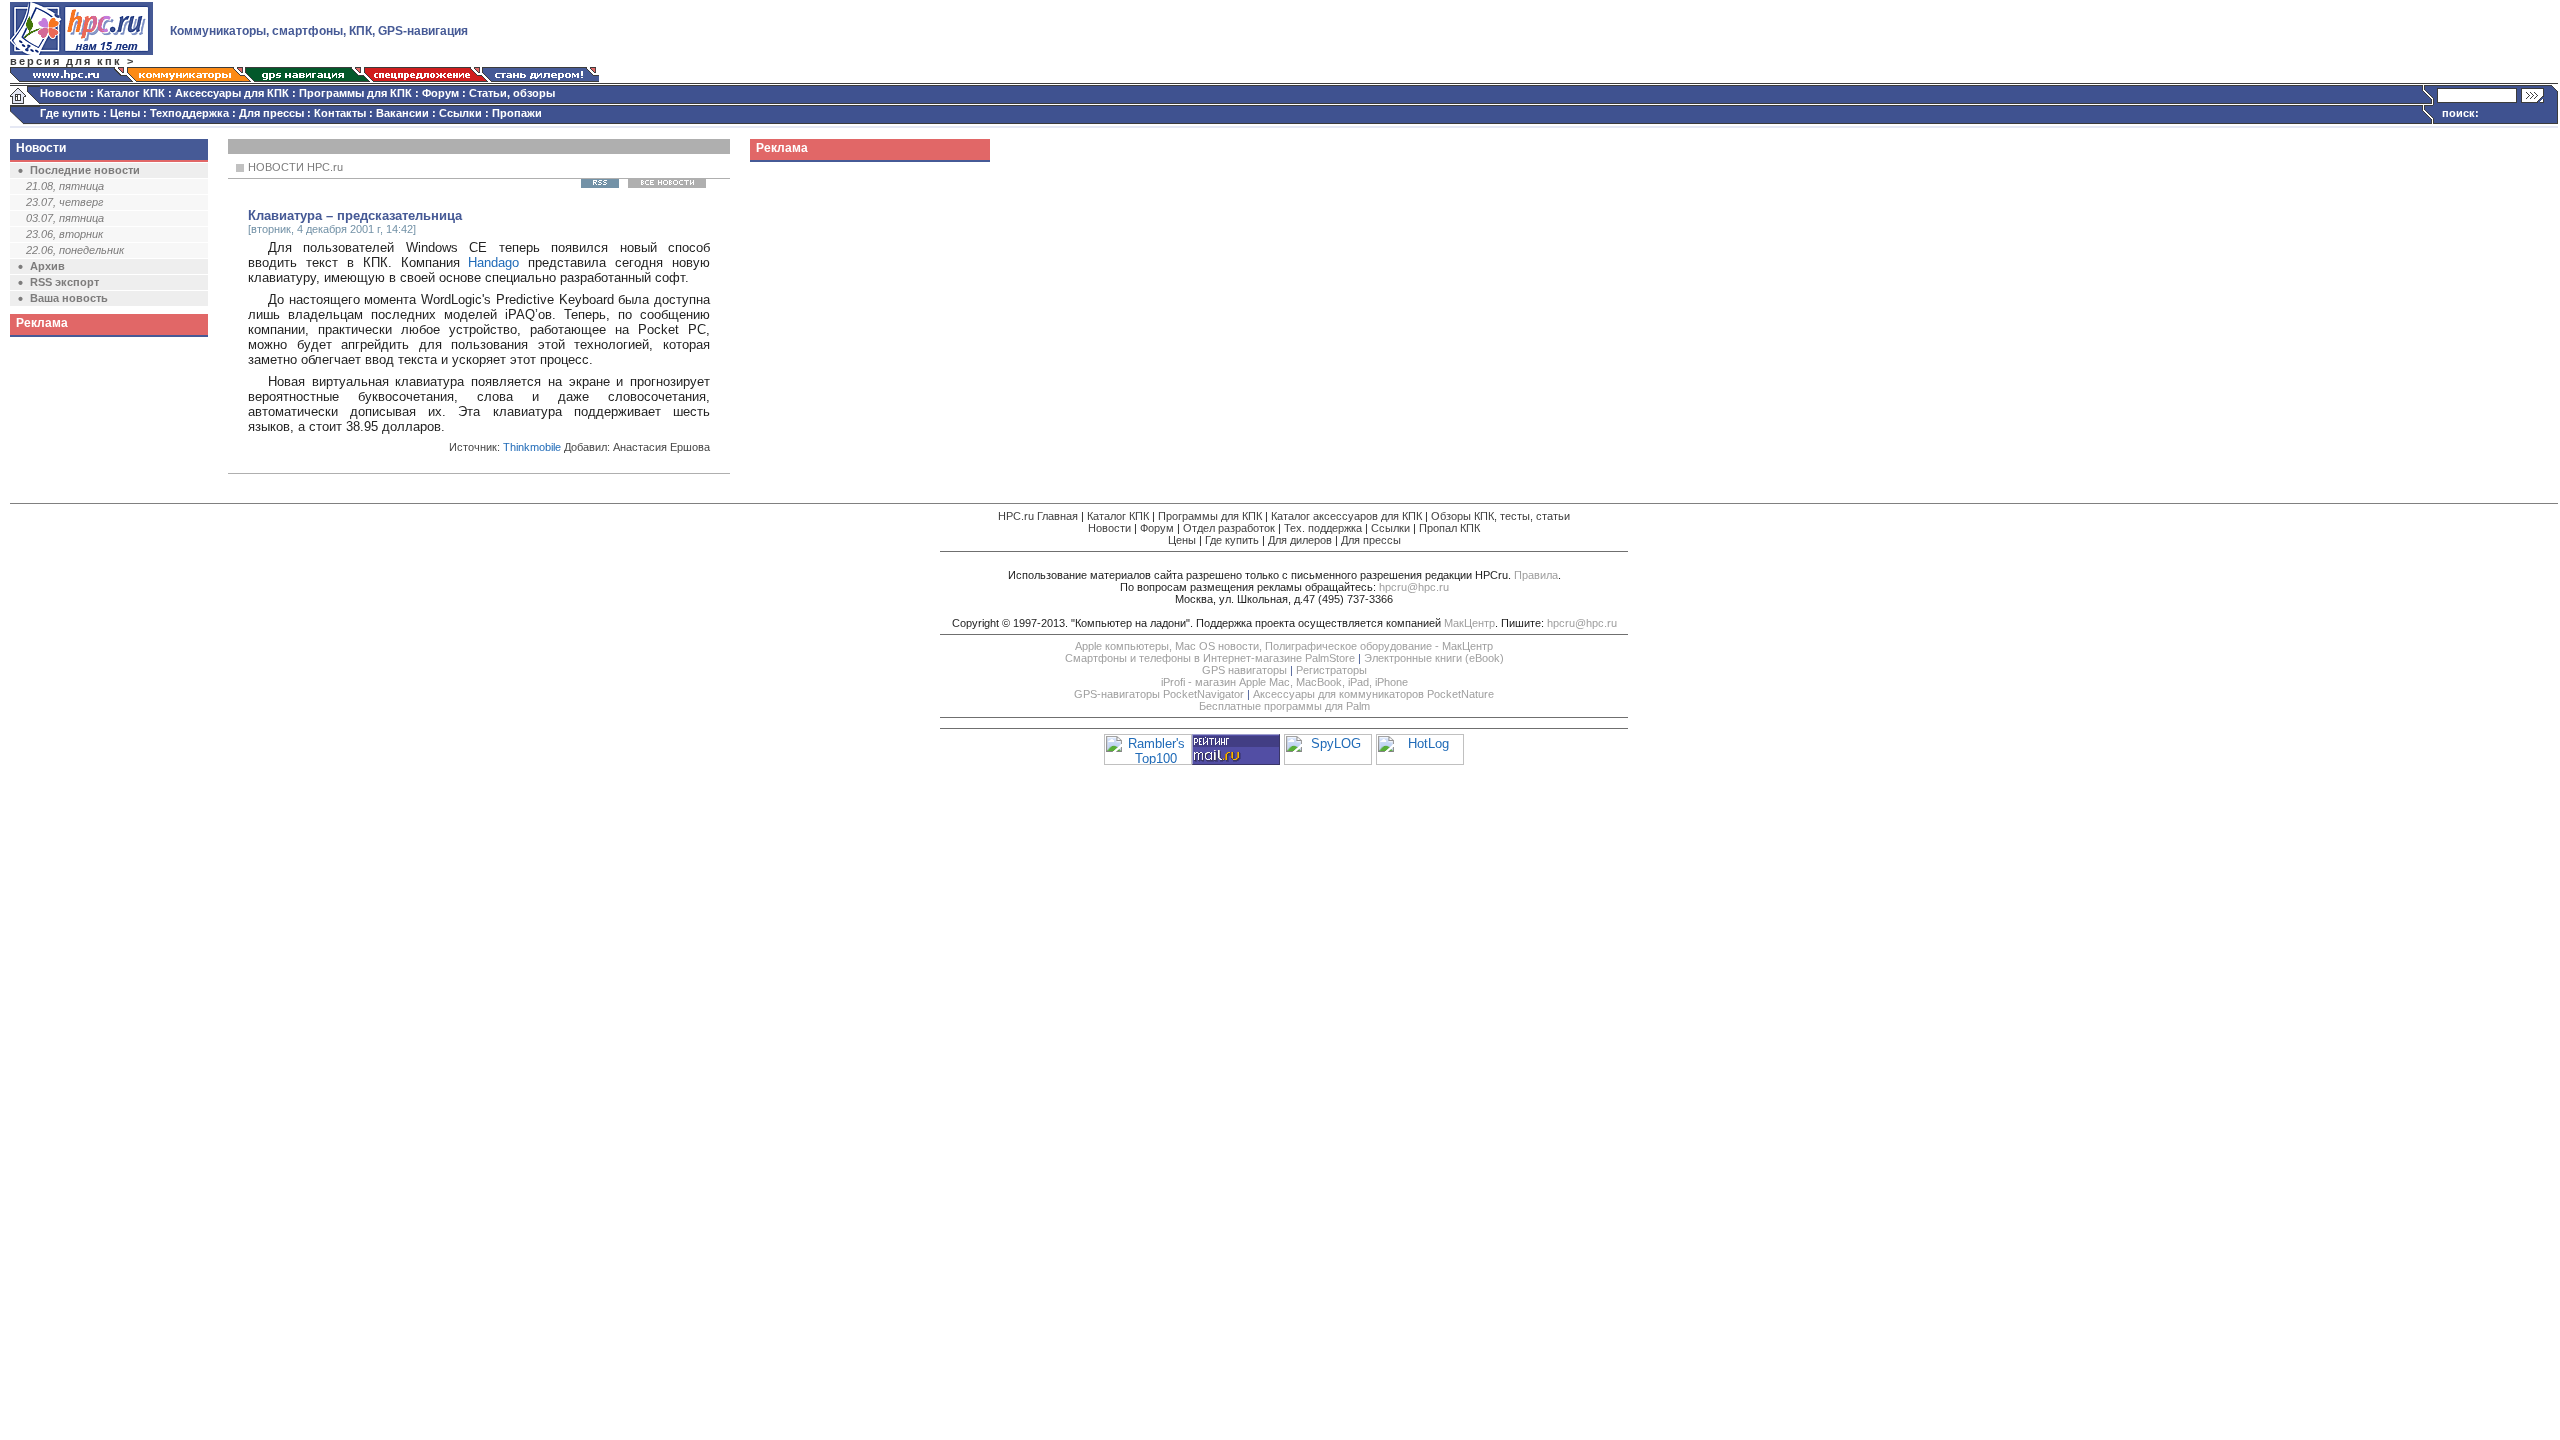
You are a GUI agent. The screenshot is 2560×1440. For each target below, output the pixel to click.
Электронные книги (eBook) (1434, 658)
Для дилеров (1300, 540)
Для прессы (271, 113)
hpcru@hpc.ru (1414, 587)
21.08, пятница (65, 186)
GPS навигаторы (1244, 670)
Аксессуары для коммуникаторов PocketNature (1373, 694)
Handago (493, 262)
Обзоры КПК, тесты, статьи (1500, 516)
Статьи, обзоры (512, 93)
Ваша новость (69, 298)
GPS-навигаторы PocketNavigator (1159, 694)
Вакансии (402, 113)
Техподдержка (189, 113)
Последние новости (85, 170)
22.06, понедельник (75, 250)
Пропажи (517, 113)
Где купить (70, 113)
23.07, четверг (64, 202)
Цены (125, 113)
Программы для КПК (355, 93)
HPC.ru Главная (1038, 516)
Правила (1536, 575)
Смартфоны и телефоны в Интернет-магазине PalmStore (1210, 658)
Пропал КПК (1449, 528)
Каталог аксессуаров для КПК (1346, 516)
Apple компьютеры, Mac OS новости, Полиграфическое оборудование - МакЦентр (1284, 646)
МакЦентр (1469, 623)
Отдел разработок (1229, 528)
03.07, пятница (65, 218)
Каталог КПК (131, 93)
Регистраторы (1331, 670)
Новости (63, 93)
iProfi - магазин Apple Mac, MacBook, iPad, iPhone (1284, 682)
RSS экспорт (64, 282)
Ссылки (460, 113)
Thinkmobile (532, 447)
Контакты (340, 113)
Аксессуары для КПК (232, 93)
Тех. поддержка (1323, 528)
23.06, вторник (64, 234)
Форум (440, 93)
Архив (47, 266)
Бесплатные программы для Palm (1284, 706)
